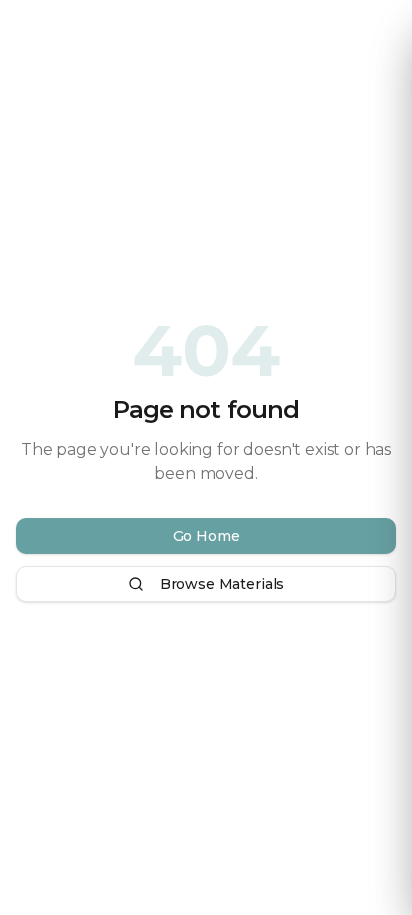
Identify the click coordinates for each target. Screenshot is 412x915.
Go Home (206, 536)
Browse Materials (222, 584)
